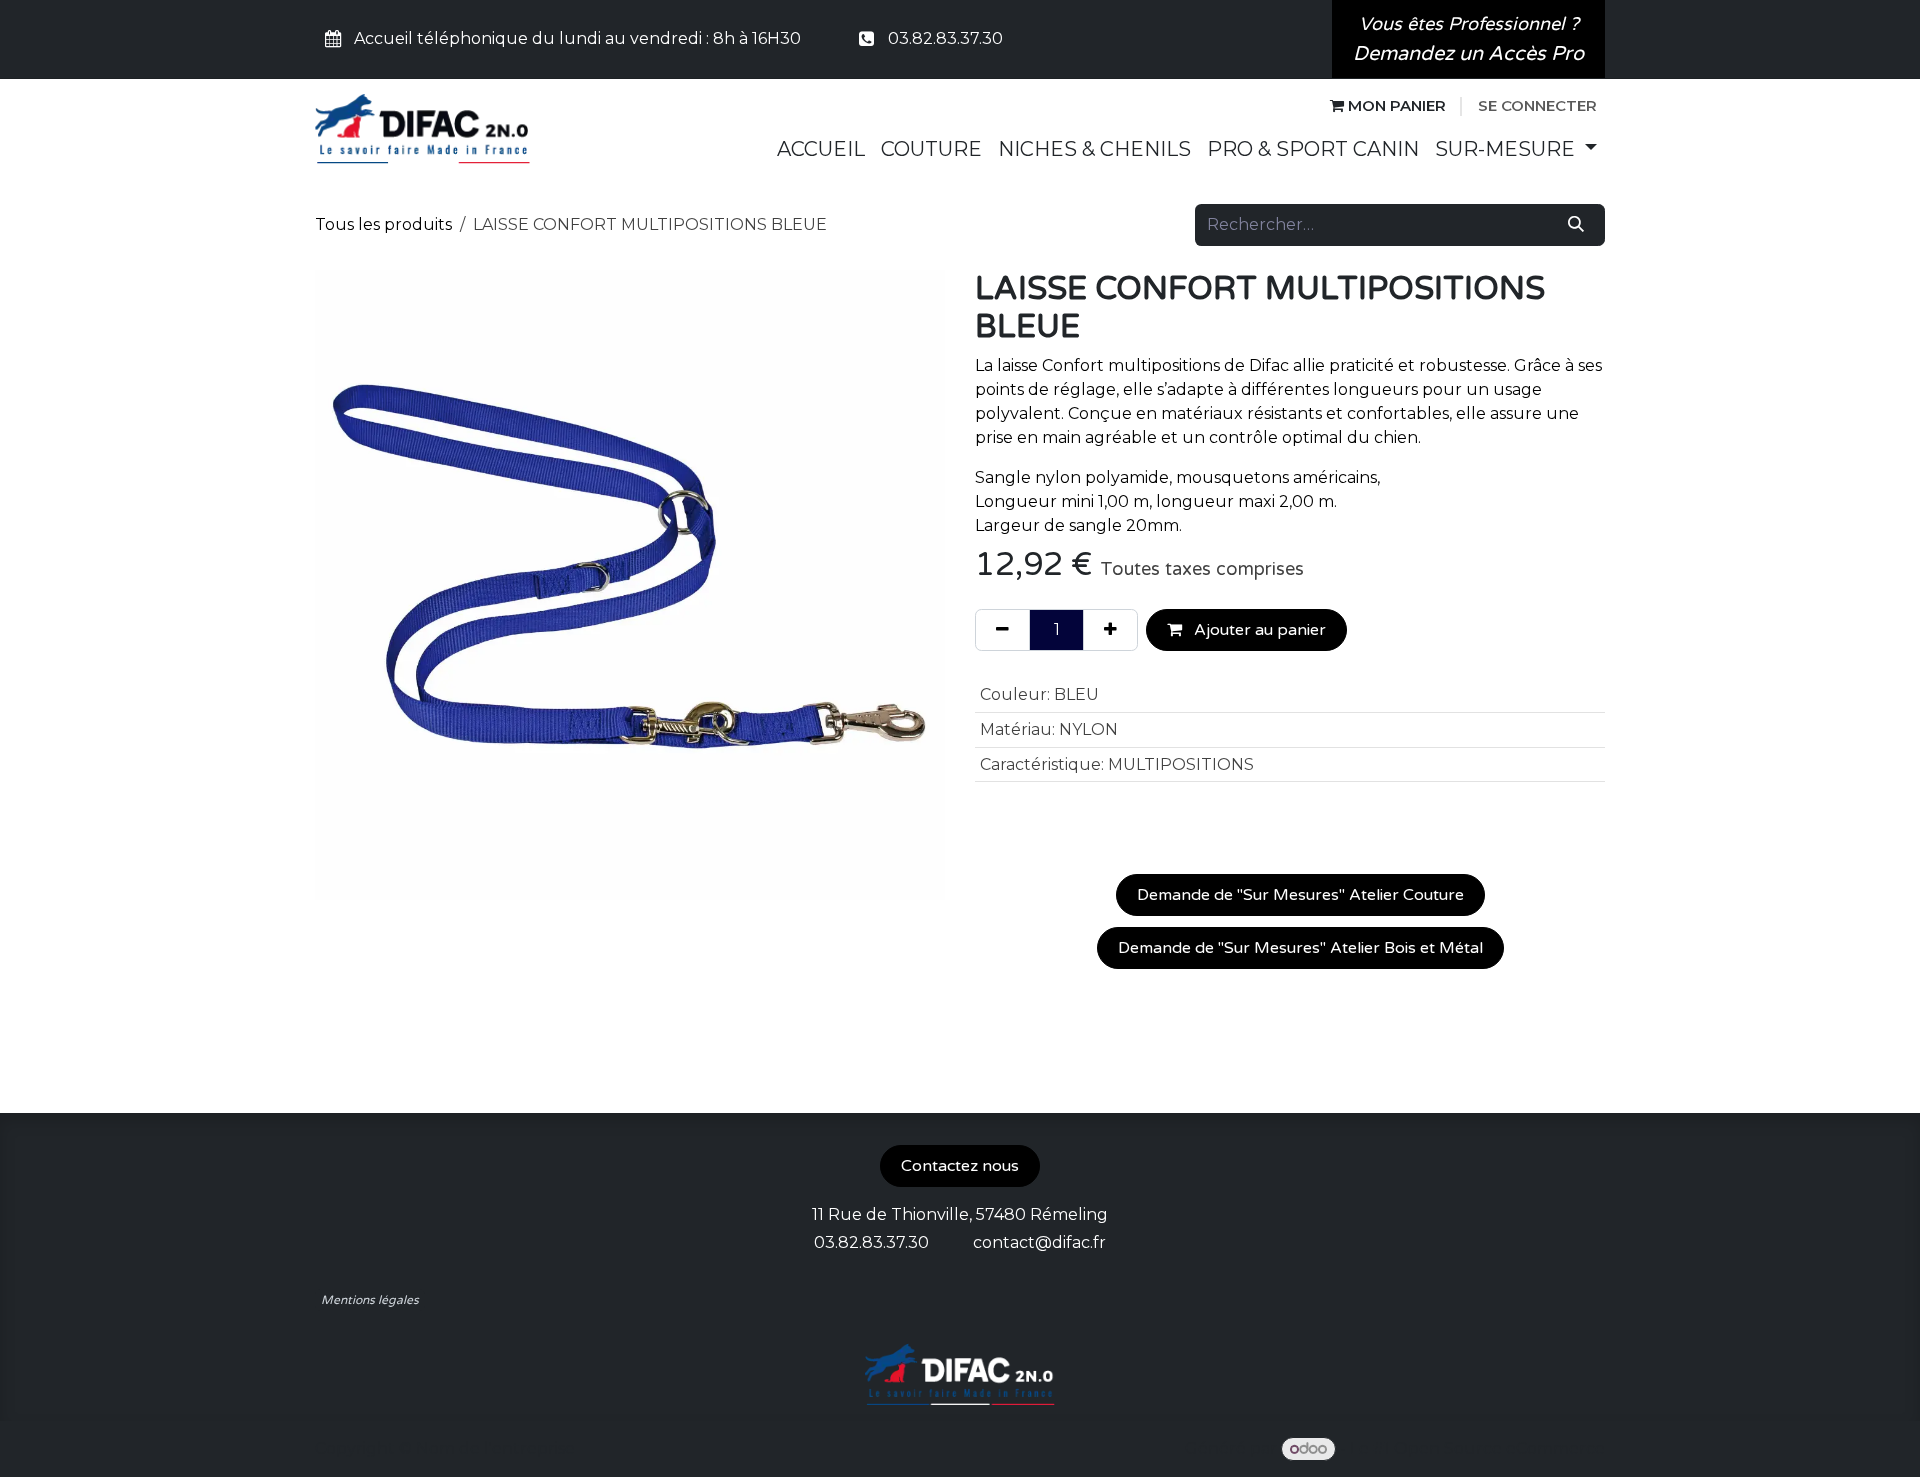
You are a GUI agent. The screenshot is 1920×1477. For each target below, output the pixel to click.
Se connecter (1537, 105)
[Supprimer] (1002, 630)
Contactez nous (960, 1166)
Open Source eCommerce (1499, 1448)
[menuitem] (821, 149)
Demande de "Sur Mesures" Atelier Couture (1300, 895)
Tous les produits (383, 224)
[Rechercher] (1576, 225)
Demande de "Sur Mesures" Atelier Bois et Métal (1300, 948)
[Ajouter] (1110, 630)
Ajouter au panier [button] (1258, 630)
